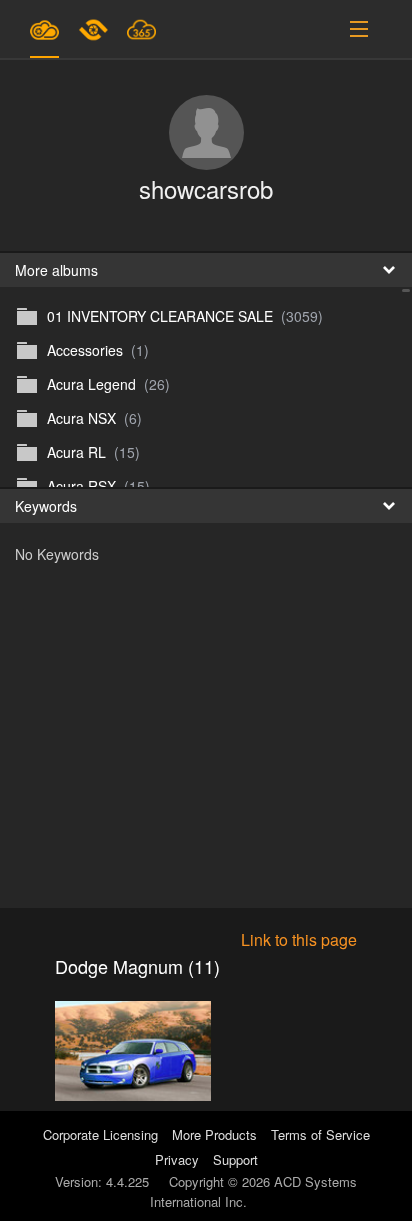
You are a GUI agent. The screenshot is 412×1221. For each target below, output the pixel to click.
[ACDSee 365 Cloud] (141, 29)
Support (235, 1159)
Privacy (177, 1159)
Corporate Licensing (102, 1134)
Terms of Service (320, 1134)
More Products (214, 1134)
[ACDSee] (95, 29)
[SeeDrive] (44, 29)
